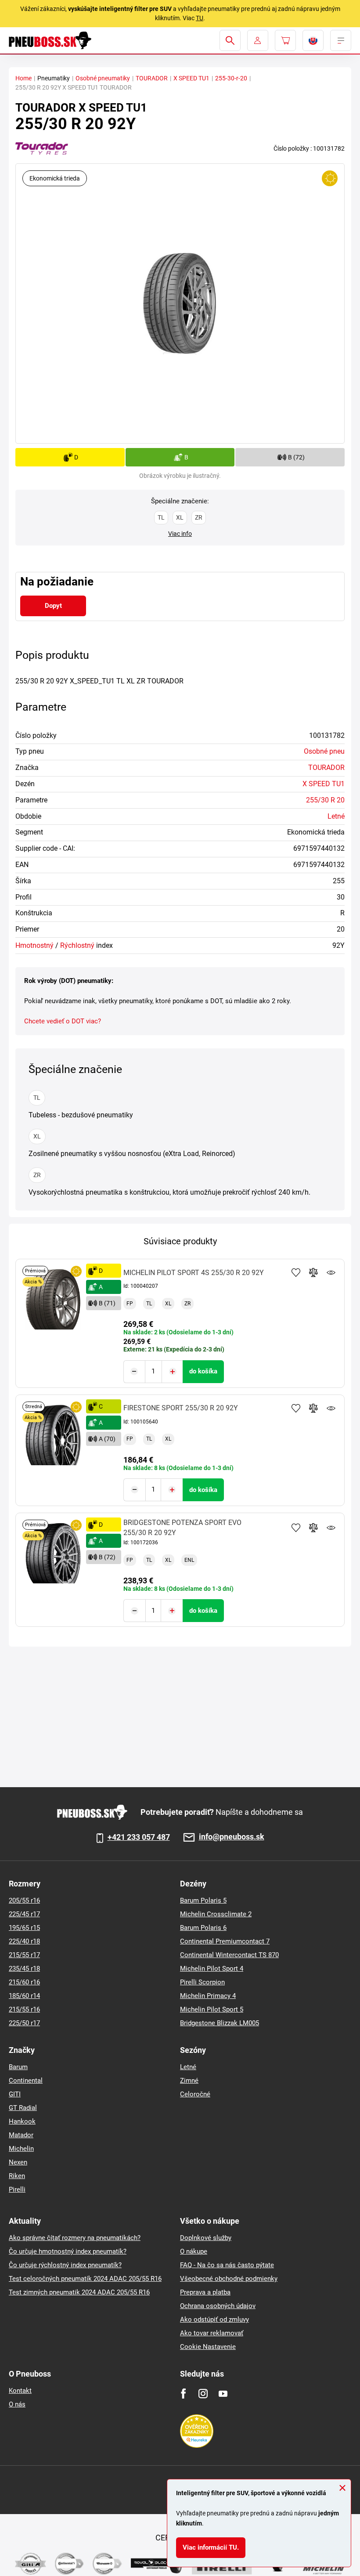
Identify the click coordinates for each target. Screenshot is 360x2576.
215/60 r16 (24, 1982)
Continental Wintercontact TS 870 (229, 1955)
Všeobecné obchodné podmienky (229, 2279)
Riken (17, 2176)
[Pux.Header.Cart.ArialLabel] (285, 40)
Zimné (189, 2081)
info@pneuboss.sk (232, 1837)
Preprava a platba (205, 2292)
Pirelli (17, 2189)
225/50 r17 (24, 2023)
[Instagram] (203, 2394)
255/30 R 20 (325, 800)
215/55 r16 (24, 2009)
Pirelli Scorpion (202, 1982)
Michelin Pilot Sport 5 (212, 2009)
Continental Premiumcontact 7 (225, 1941)
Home (23, 78)
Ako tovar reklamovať (212, 2333)
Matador (21, 2135)
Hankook (22, 2121)
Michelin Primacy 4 (208, 1996)
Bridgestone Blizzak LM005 (220, 2023)
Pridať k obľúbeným (296, 1272)
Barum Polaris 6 (203, 1928)
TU (200, 18)
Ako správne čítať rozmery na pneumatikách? (75, 2238)
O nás (17, 2404)
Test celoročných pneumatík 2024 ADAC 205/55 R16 (85, 2279)
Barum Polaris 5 (203, 1900)
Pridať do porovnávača (313, 1272)
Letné (336, 816)
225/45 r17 (24, 1914)
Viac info (180, 534)
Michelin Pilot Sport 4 (212, 1969)
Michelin (21, 2149)
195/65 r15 (24, 1928)
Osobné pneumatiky (103, 78)
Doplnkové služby (206, 2238)
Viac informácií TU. (211, 2547)
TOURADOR (152, 78)
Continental (26, 2081)
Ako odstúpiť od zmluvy (214, 2319)
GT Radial (23, 2108)
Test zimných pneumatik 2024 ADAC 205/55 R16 (79, 2292)
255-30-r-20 (231, 78)
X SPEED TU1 (191, 78)
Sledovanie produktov (331, 1272)
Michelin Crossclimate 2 (216, 1914)
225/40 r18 (24, 1941)
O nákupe (194, 2251)
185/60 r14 (24, 1996)
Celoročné (195, 2094)
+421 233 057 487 (139, 1837)
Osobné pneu (324, 751)
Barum (18, 2067)
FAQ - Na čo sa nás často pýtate (227, 2265)
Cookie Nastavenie (208, 2347)
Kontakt (20, 2391)
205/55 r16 (24, 1900)
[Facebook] (183, 2394)
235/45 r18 (24, 1969)
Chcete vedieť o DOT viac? (63, 1021)
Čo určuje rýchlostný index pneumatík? (65, 2265)
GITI (15, 2094)
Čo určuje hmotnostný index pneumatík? (68, 2251)
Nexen (18, 2162)
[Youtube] (223, 2394)
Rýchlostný (77, 945)
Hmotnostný (34, 945)
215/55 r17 (24, 1955)
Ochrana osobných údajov (218, 2306)
